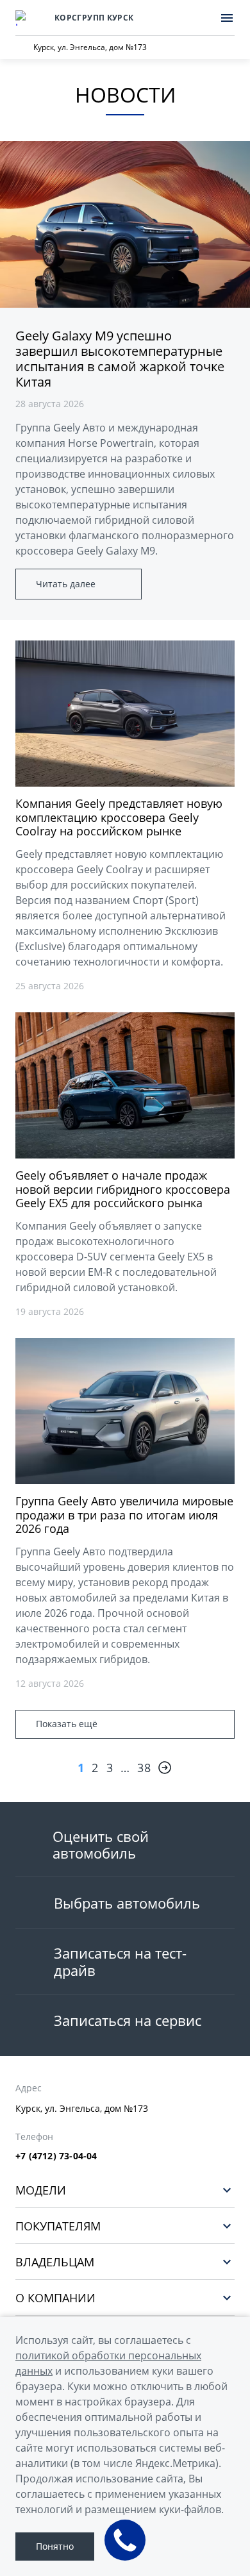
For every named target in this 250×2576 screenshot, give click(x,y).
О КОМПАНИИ (55, 2297)
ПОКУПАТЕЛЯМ (58, 2226)
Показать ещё (67, 1724)
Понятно (55, 2546)
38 (144, 1768)
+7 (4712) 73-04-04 (56, 2156)
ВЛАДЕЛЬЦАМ (55, 2262)
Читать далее (66, 584)
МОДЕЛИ (41, 2190)
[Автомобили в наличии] (200, 18)
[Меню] (227, 18)
